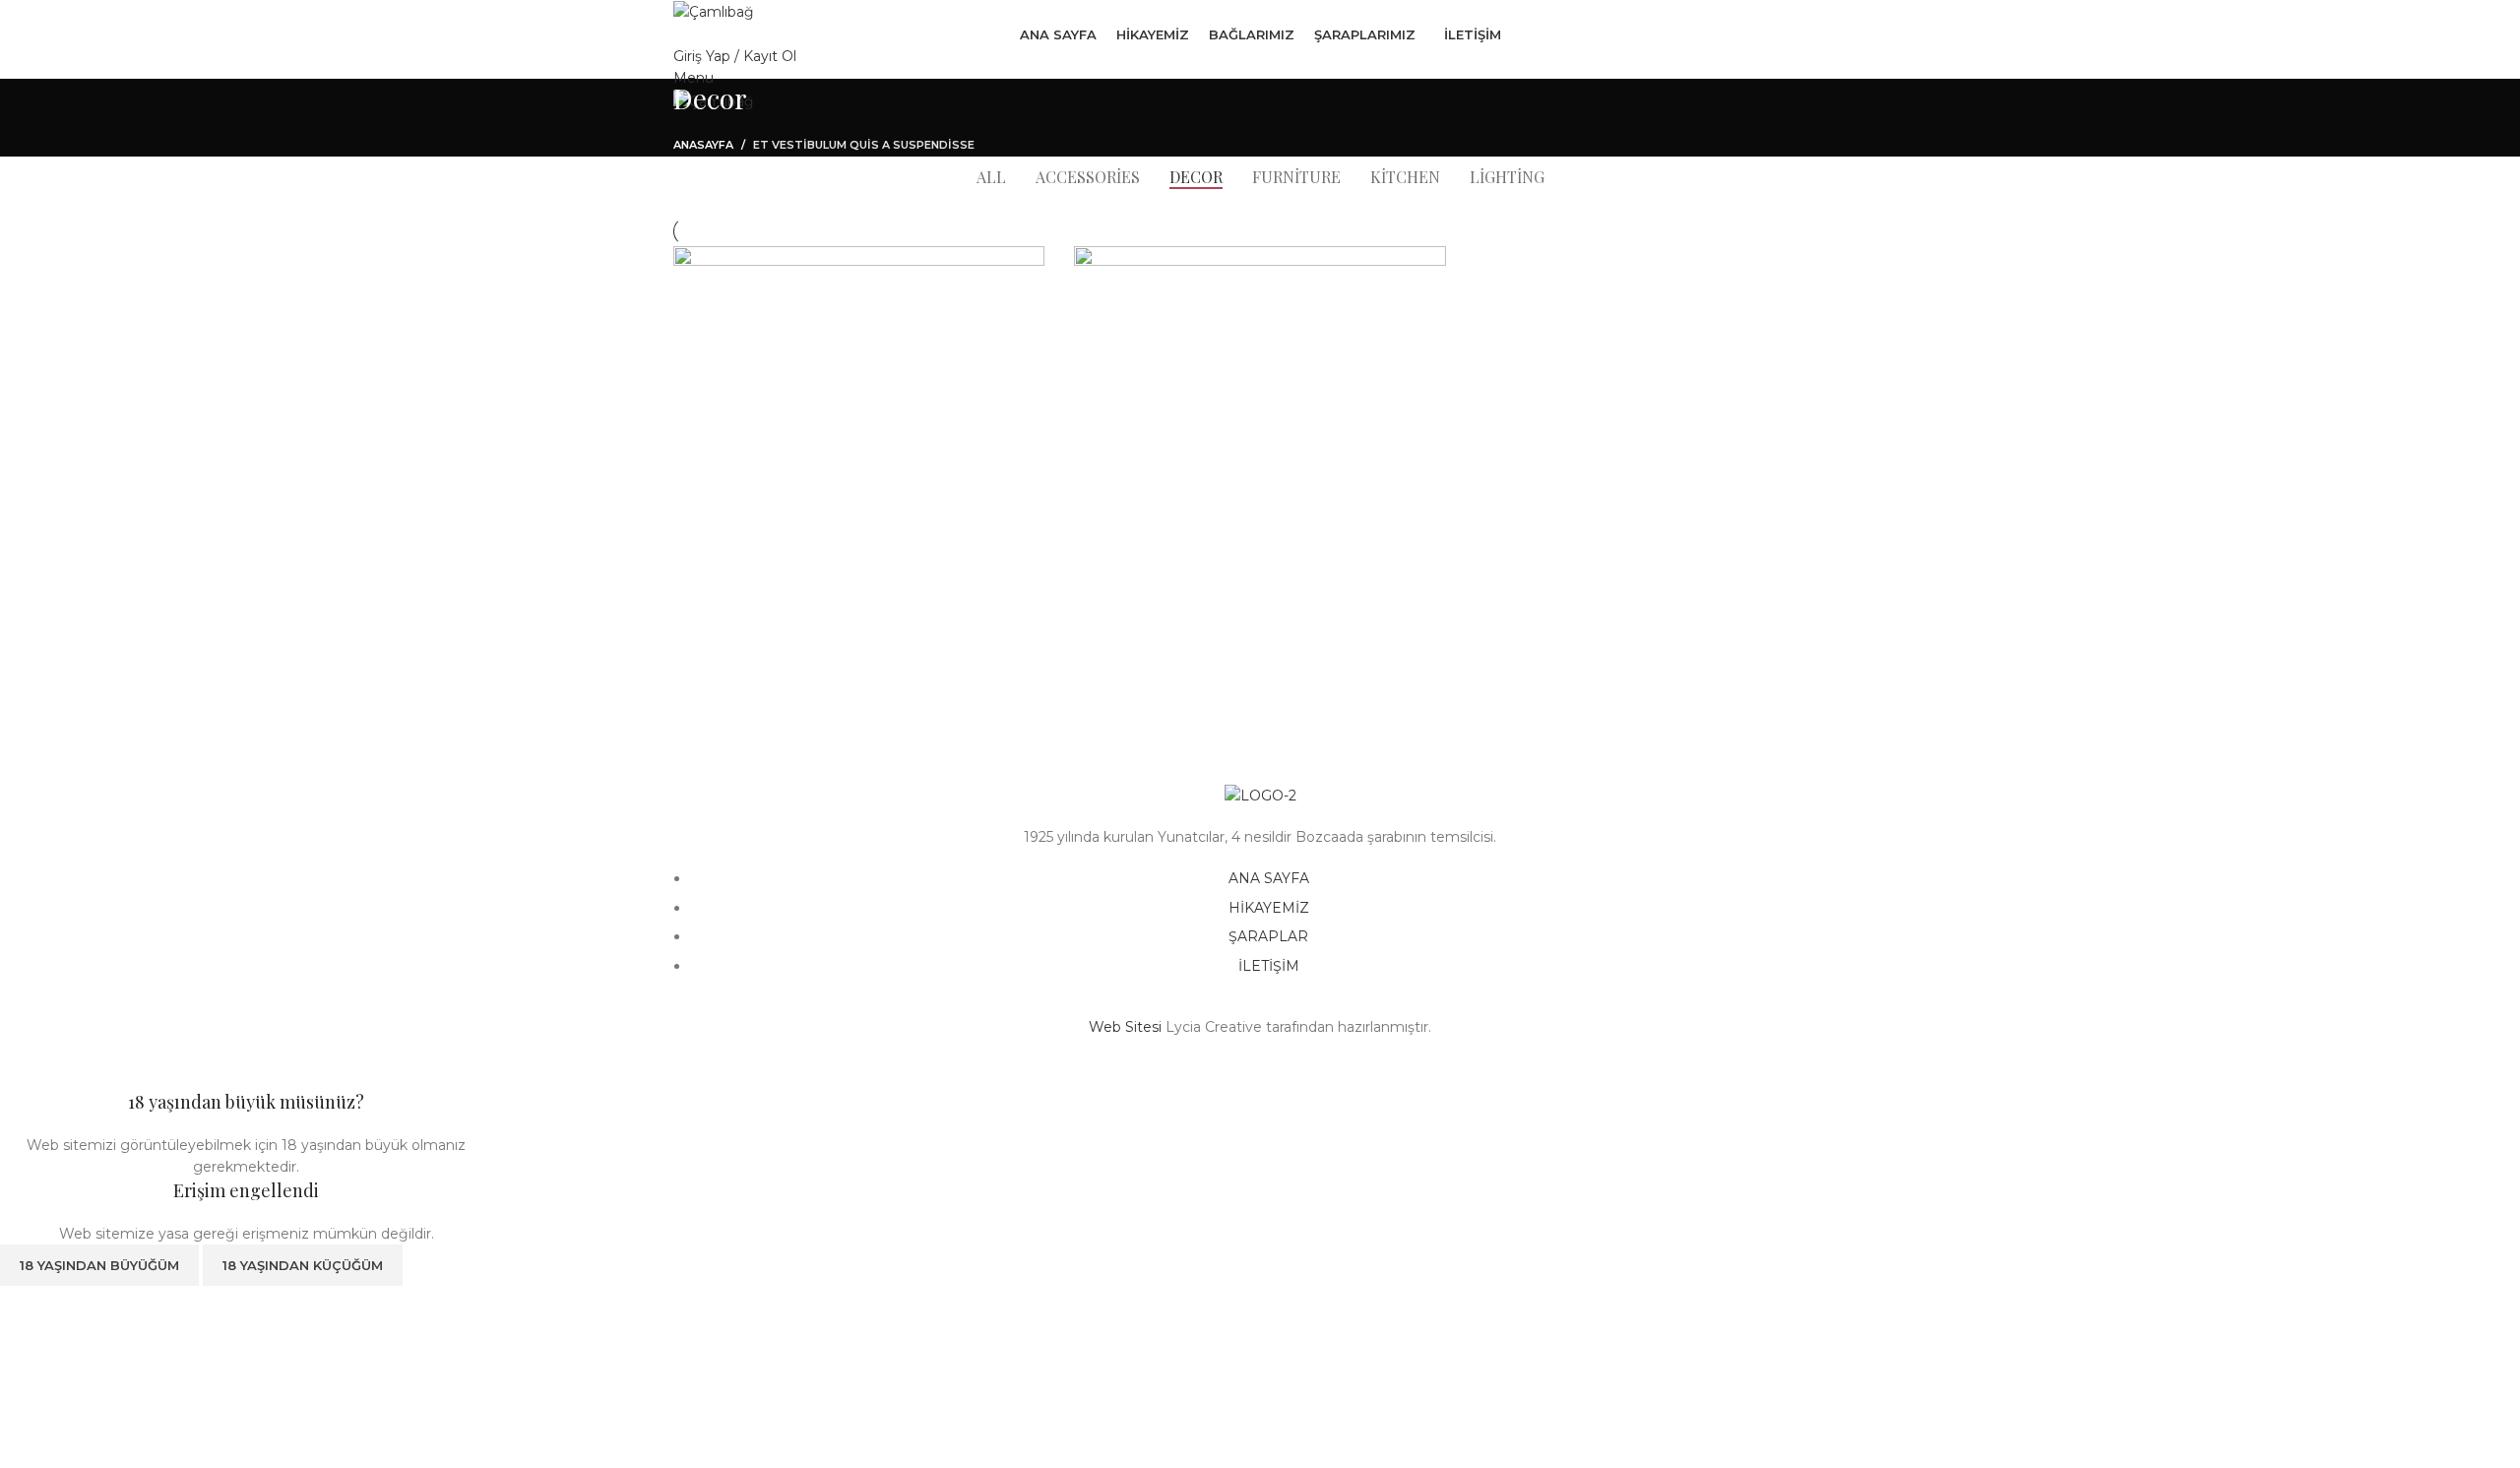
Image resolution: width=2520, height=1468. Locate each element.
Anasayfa (703, 145)
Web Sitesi (1125, 1027)
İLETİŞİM (1269, 966)
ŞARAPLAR (1268, 936)
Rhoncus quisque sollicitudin (1226, 683)
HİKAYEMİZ (1269, 908)
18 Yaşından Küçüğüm (303, 1265)
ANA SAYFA (1269, 878)
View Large (1020, 268)
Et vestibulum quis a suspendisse (864, 145)
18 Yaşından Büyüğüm (99, 1265)
